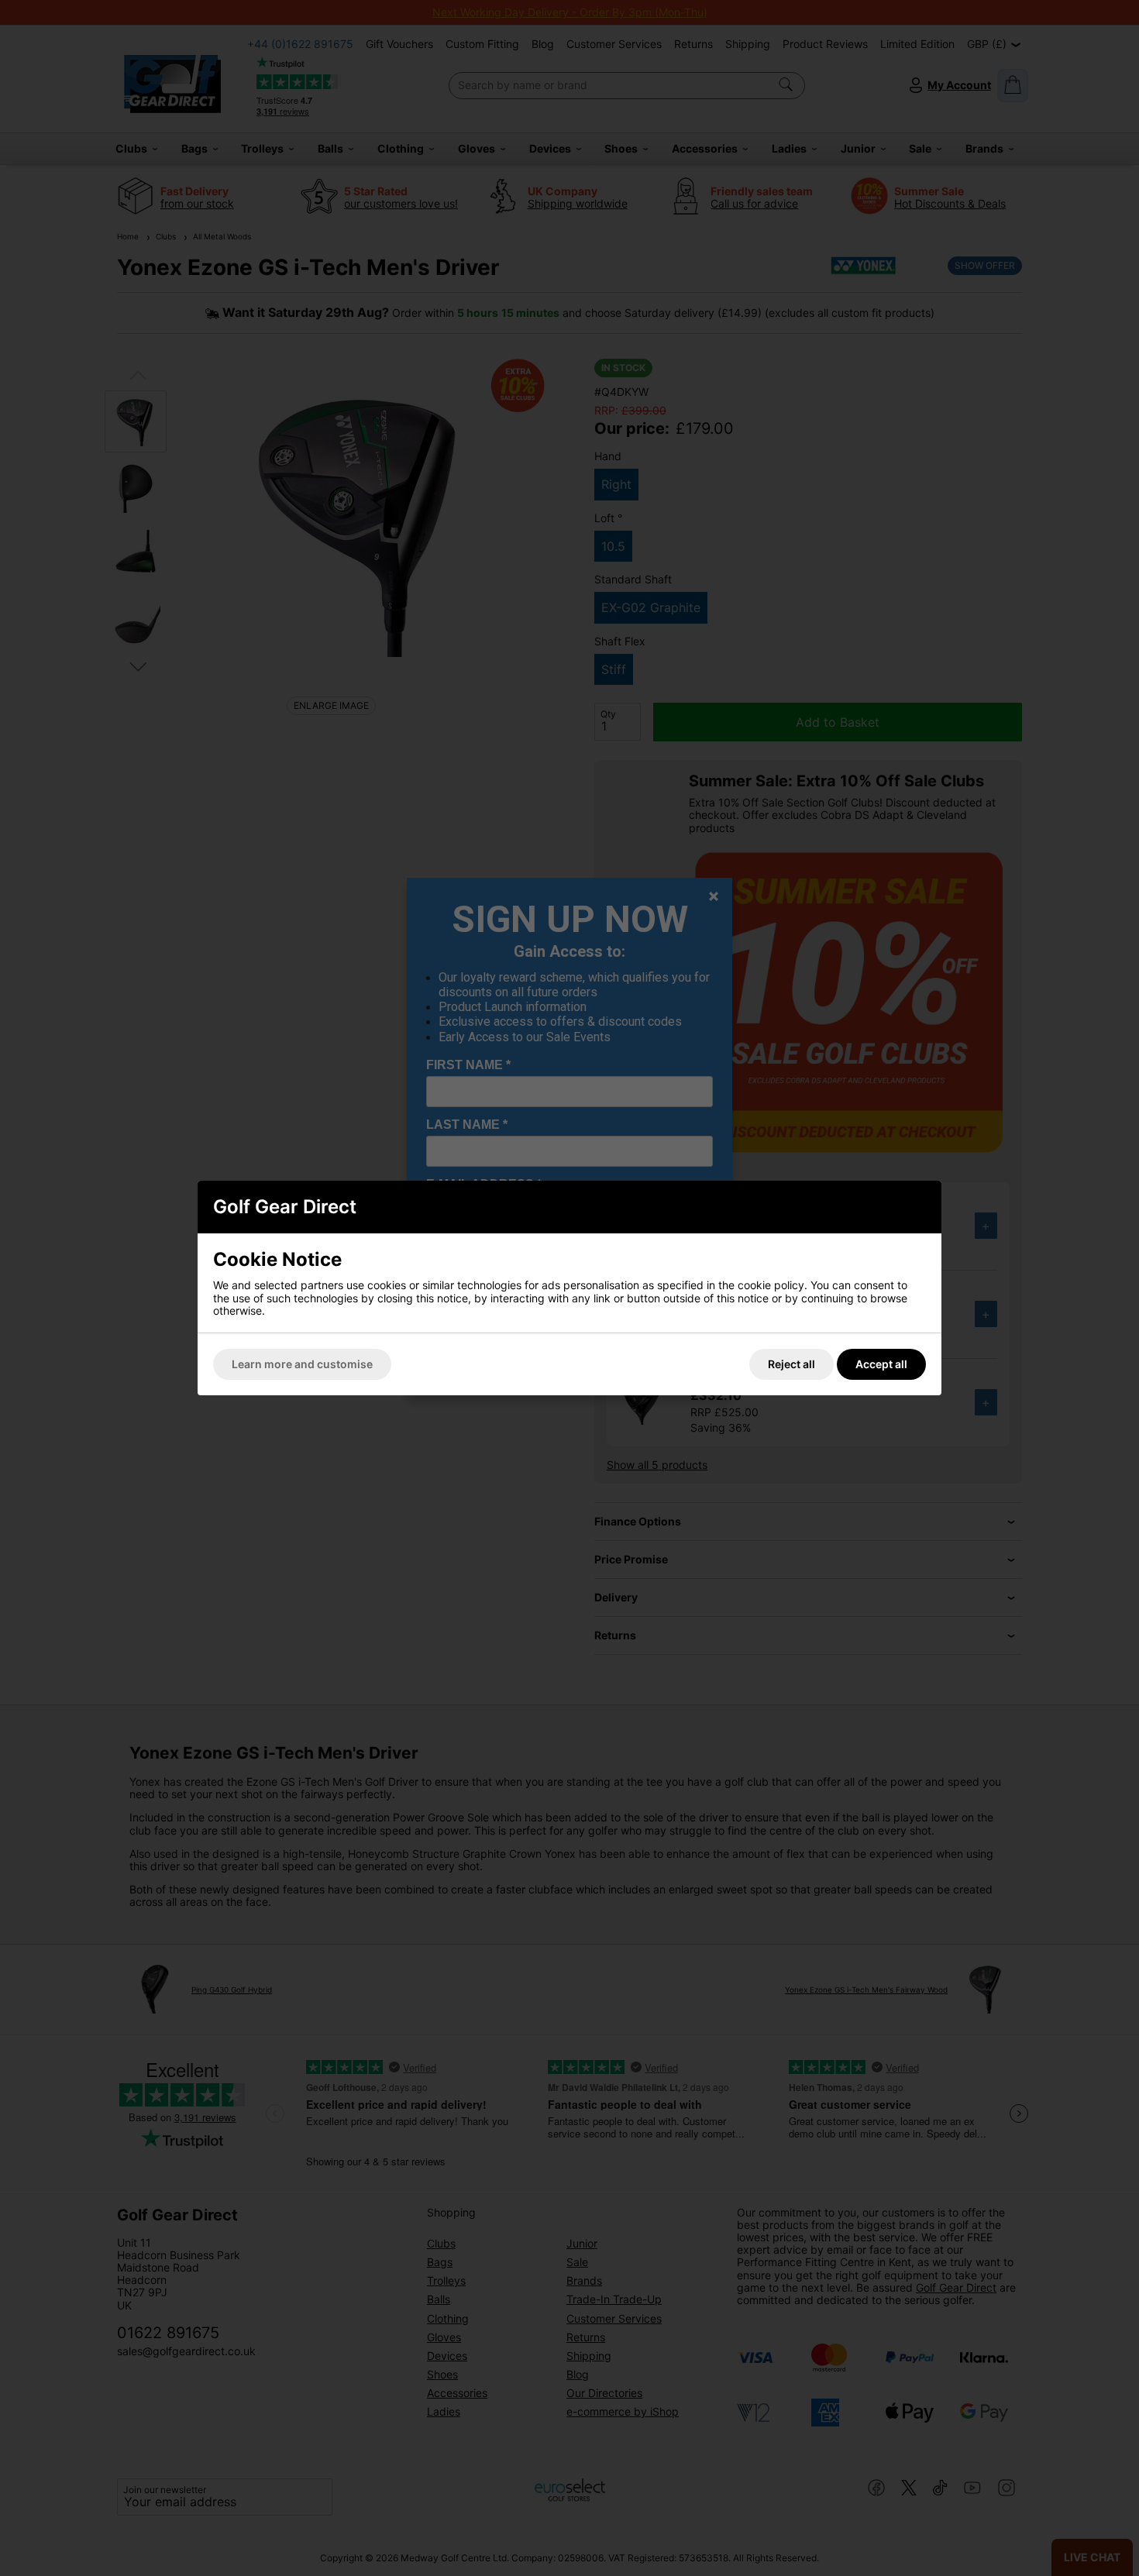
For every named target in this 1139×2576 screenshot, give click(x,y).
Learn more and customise (302, 1364)
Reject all (791, 1364)
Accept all (881, 1364)
